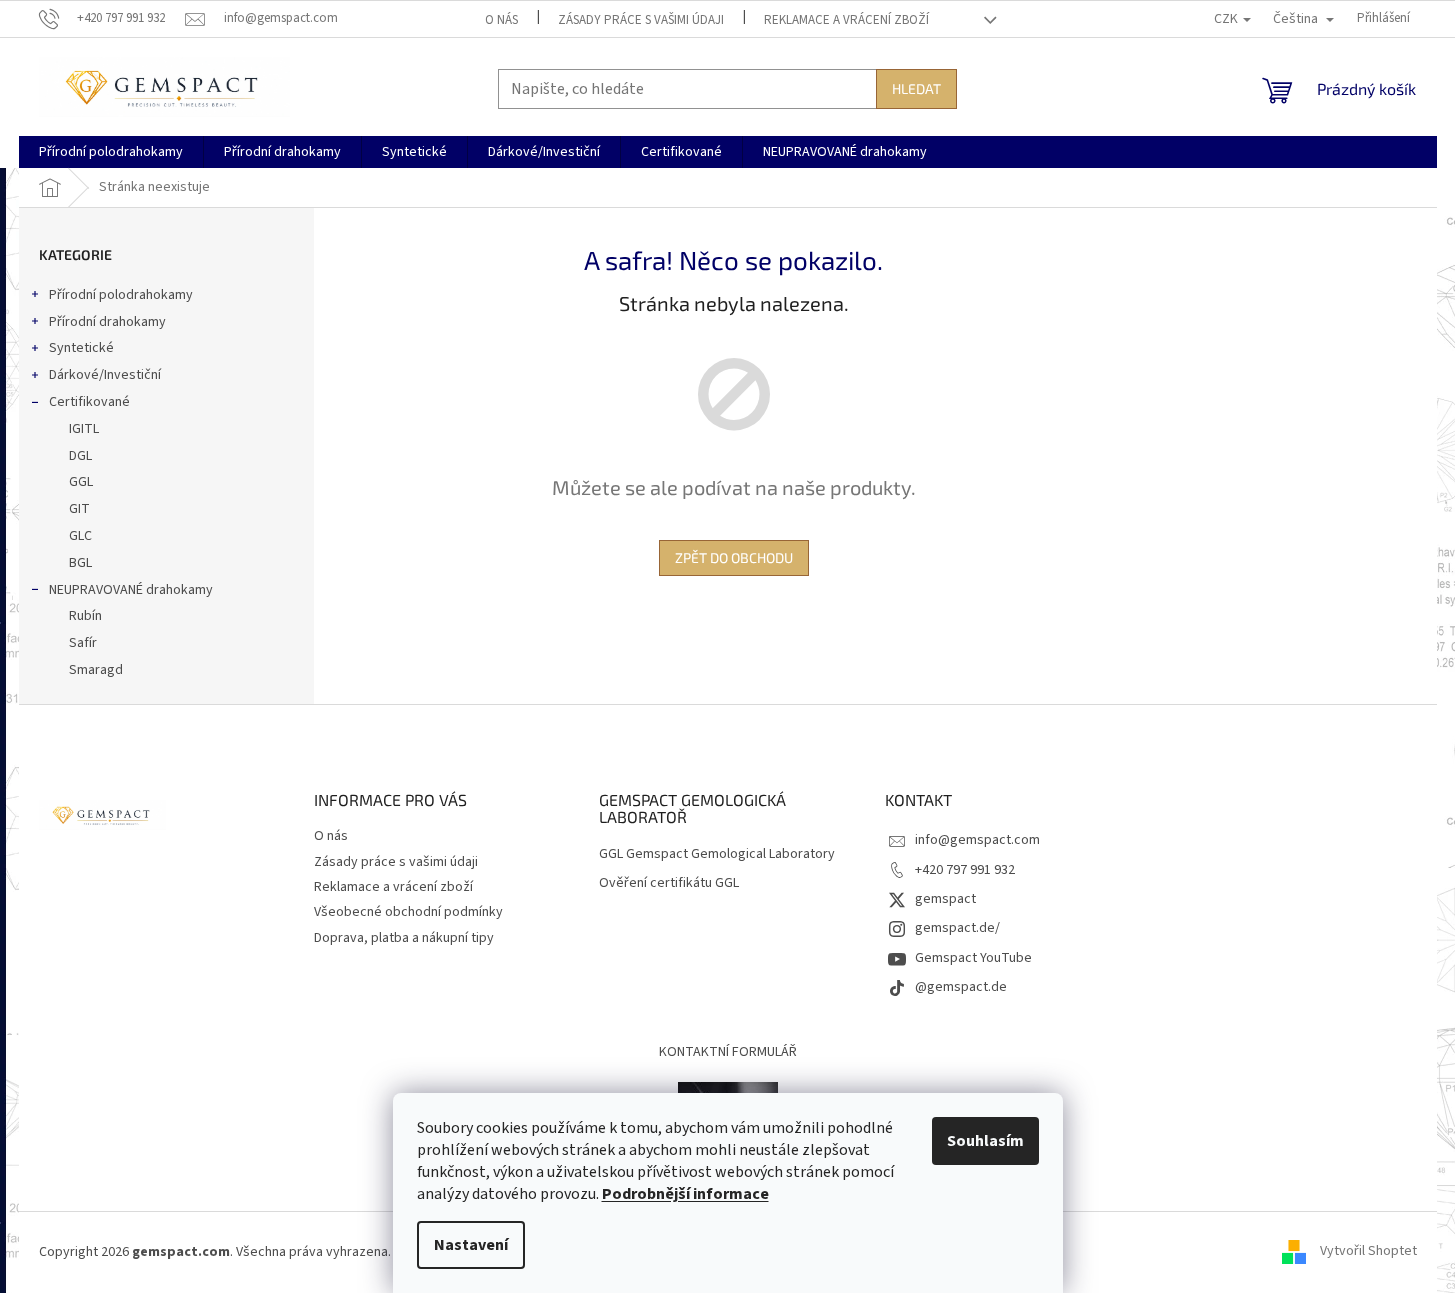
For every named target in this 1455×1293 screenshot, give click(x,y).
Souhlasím (985, 1141)
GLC (80, 536)
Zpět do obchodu (734, 557)
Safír (83, 643)
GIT (79, 509)
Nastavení (471, 1245)
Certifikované (89, 402)
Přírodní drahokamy (107, 322)
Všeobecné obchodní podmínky (408, 912)
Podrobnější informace (685, 1194)
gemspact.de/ (957, 928)
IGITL (84, 429)
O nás (501, 20)
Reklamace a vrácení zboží (846, 20)
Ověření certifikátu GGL (669, 883)
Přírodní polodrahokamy (121, 295)
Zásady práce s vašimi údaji (641, 20)
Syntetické (81, 348)
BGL (80, 563)
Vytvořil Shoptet (1368, 1252)
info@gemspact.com (977, 840)
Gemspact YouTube (973, 958)
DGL (80, 456)
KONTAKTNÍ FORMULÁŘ (728, 1052)
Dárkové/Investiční (105, 375)
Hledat (916, 88)
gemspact (945, 899)
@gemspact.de (961, 987)
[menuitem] (111, 152)
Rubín (85, 616)
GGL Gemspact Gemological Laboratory (717, 854)
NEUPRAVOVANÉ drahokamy (131, 590)
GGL (81, 482)
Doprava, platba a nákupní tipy (404, 938)
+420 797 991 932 (965, 870)
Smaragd (96, 670)
